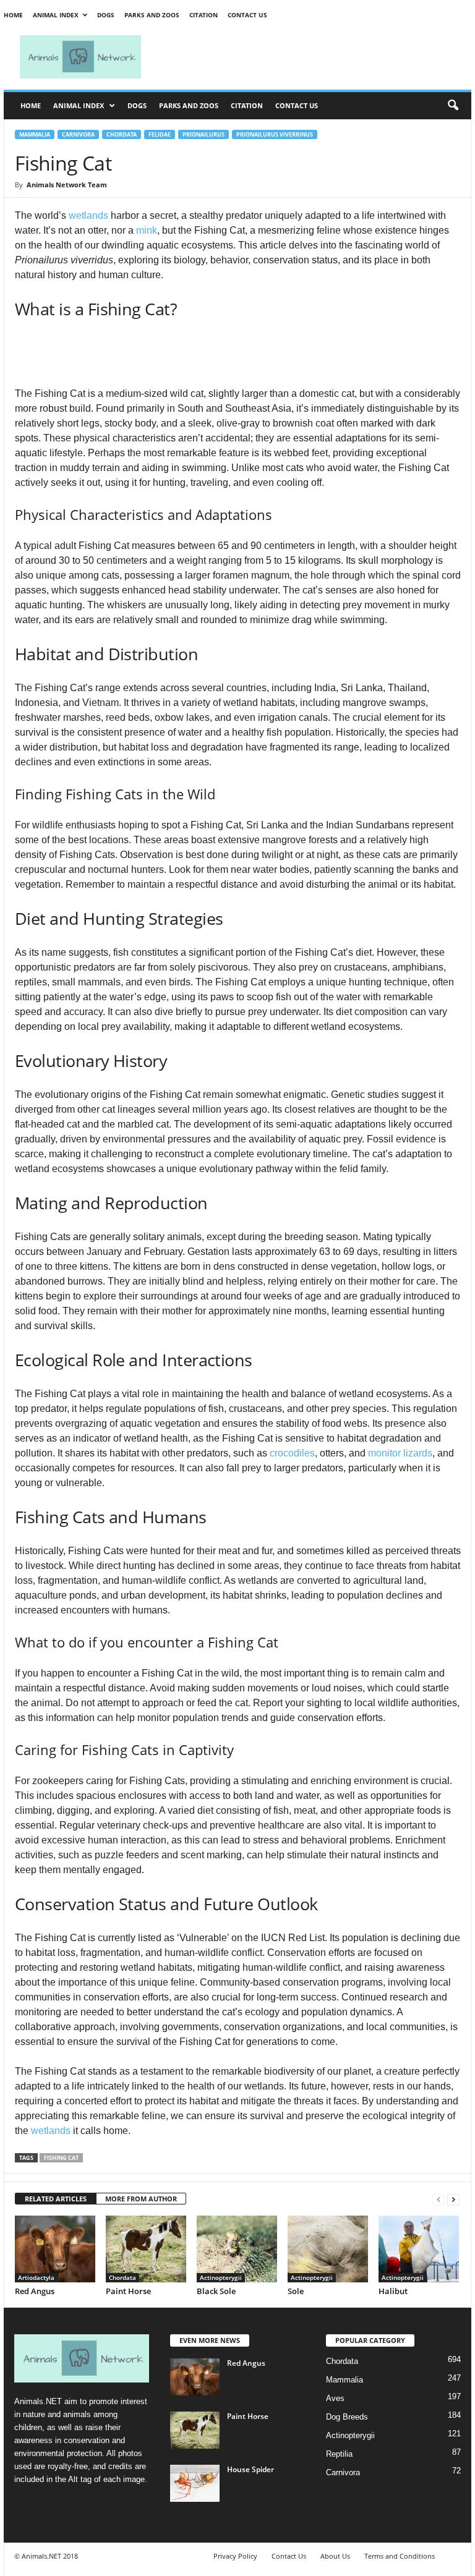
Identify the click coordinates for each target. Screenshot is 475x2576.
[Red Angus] (55, 2249)
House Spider (250, 2469)
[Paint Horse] (146, 2249)
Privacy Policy (235, 2556)
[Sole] (328, 2249)
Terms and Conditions (400, 2556)
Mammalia (35, 134)
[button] (453, 106)
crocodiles (292, 1453)
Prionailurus (203, 134)
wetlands (88, 215)
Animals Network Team (67, 185)
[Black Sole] (237, 2249)
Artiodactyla (36, 2277)
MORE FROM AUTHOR (141, 2199)
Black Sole (216, 2291)
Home (13, 15)
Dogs (106, 15)
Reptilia (339, 2454)
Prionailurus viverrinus (275, 134)
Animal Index (56, 15)
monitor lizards (400, 1453)
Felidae (160, 134)
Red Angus (35, 2291)
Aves (335, 2398)
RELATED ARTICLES (56, 2199)
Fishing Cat (61, 2158)
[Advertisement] (314, 57)
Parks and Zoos (152, 15)
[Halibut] (419, 2249)
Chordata (122, 134)
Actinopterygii (221, 2277)
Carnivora (78, 134)
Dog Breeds (347, 2417)
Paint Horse (128, 2291)
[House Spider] (195, 2483)
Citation (203, 15)
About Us (335, 2556)
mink (147, 230)
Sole (296, 2291)
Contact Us (247, 15)
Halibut (393, 2291)
